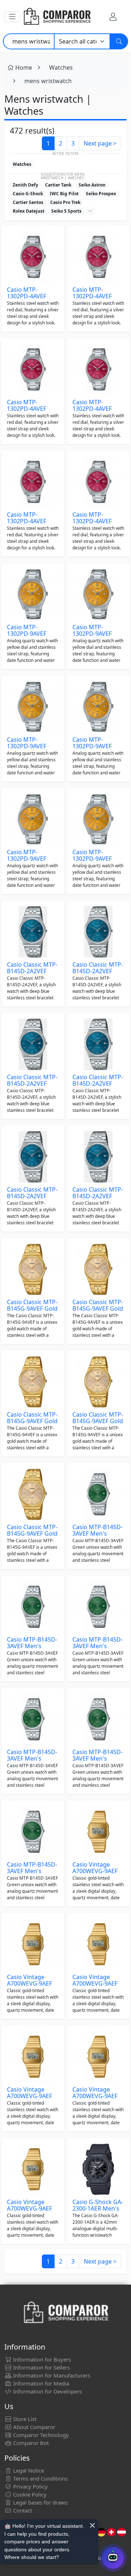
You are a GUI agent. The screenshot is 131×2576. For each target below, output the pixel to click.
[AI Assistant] (113, 2558)
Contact (22, 2510)
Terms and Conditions (40, 2478)
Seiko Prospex (101, 194)
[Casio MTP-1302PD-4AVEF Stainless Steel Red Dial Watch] (33, 257)
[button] (12, 17)
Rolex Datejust (29, 211)
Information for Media (40, 2383)
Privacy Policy (30, 2486)
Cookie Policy (29, 2494)
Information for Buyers (41, 2359)
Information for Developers (47, 2391)
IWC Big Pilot (64, 194)
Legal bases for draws (40, 2502)
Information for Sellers (41, 2367)
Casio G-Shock (28, 194)
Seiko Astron (92, 185)
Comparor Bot (30, 2443)
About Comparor (33, 2427)
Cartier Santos (28, 202)
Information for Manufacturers (51, 2375)
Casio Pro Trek (65, 202)
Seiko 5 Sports (66, 211)
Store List (24, 2419)
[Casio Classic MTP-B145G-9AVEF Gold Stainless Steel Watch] (33, 1269)
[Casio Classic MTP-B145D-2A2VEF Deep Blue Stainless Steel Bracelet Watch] (33, 932)
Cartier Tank (58, 185)
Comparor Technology (40, 2435)
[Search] (119, 41)
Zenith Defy (25, 185)
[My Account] (113, 17)
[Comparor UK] (57, 17)
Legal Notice (28, 2470)
